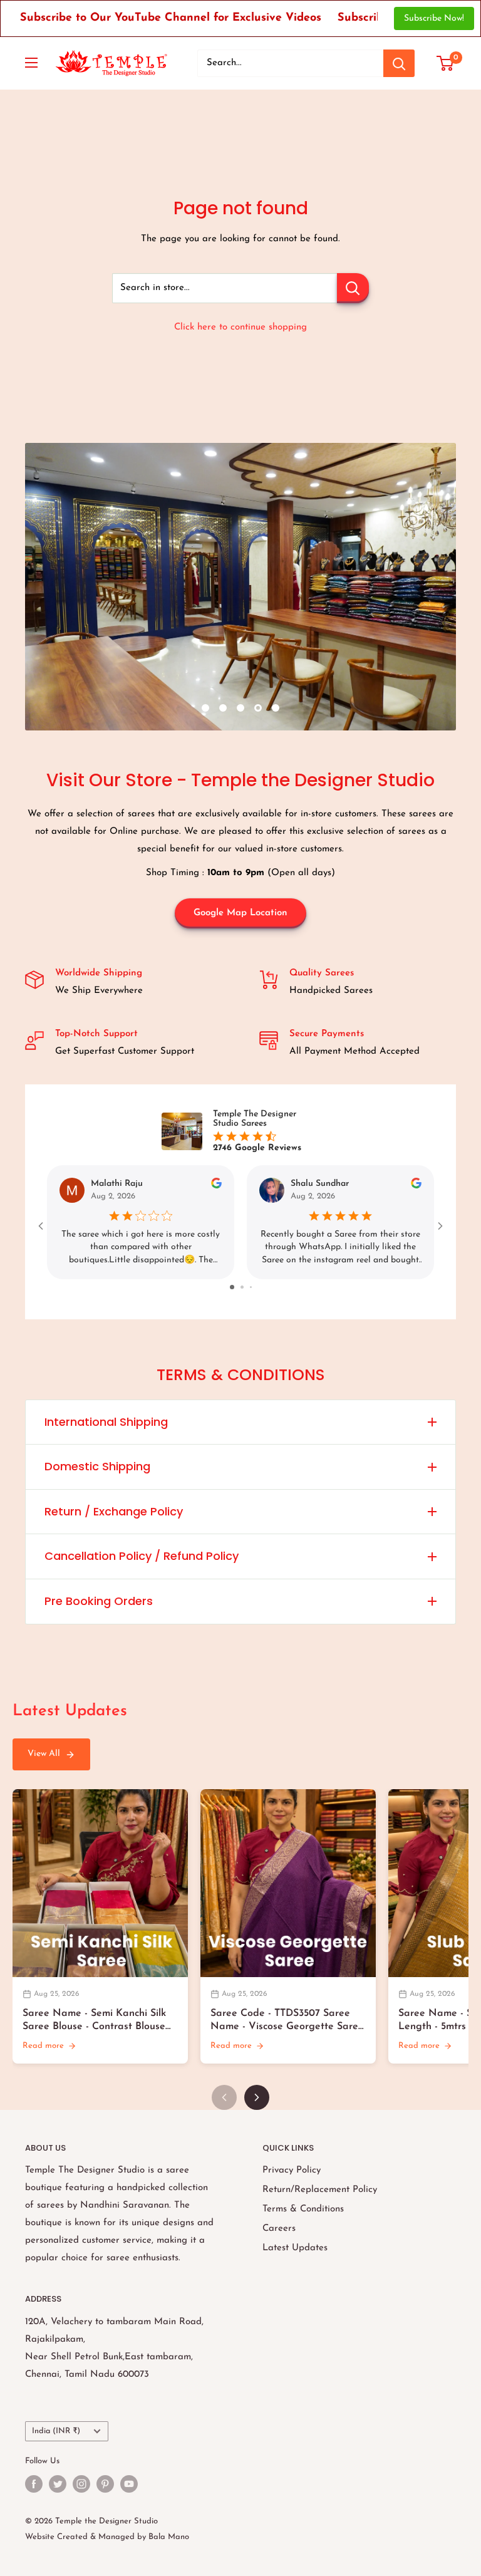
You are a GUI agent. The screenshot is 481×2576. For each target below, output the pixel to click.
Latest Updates (295, 2248)
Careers (279, 2229)
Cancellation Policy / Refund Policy (142, 1556)
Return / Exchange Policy (114, 1511)
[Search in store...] (353, 288)
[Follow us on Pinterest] (105, 2484)
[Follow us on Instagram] (81, 2484)
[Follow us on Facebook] (34, 2484)
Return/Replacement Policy (320, 2190)
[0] (446, 63)
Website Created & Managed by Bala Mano (107, 2537)
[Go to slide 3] (246, 1287)
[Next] (257, 2097)
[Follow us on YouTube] (129, 2484)
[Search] (399, 63)
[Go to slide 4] (255, 1287)
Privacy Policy (292, 2170)
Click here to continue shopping (240, 327)
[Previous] (224, 2097)
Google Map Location (240, 913)
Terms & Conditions (303, 2209)
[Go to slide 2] (236, 1287)
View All (44, 1754)
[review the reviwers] (216, 1186)
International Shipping (106, 1422)
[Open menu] (31, 63)
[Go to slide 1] (226, 1287)
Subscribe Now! (434, 18)
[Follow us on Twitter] (58, 2484)
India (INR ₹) (56, 2431)
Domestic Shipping (97, 1466)
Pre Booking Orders (99, 1601)
